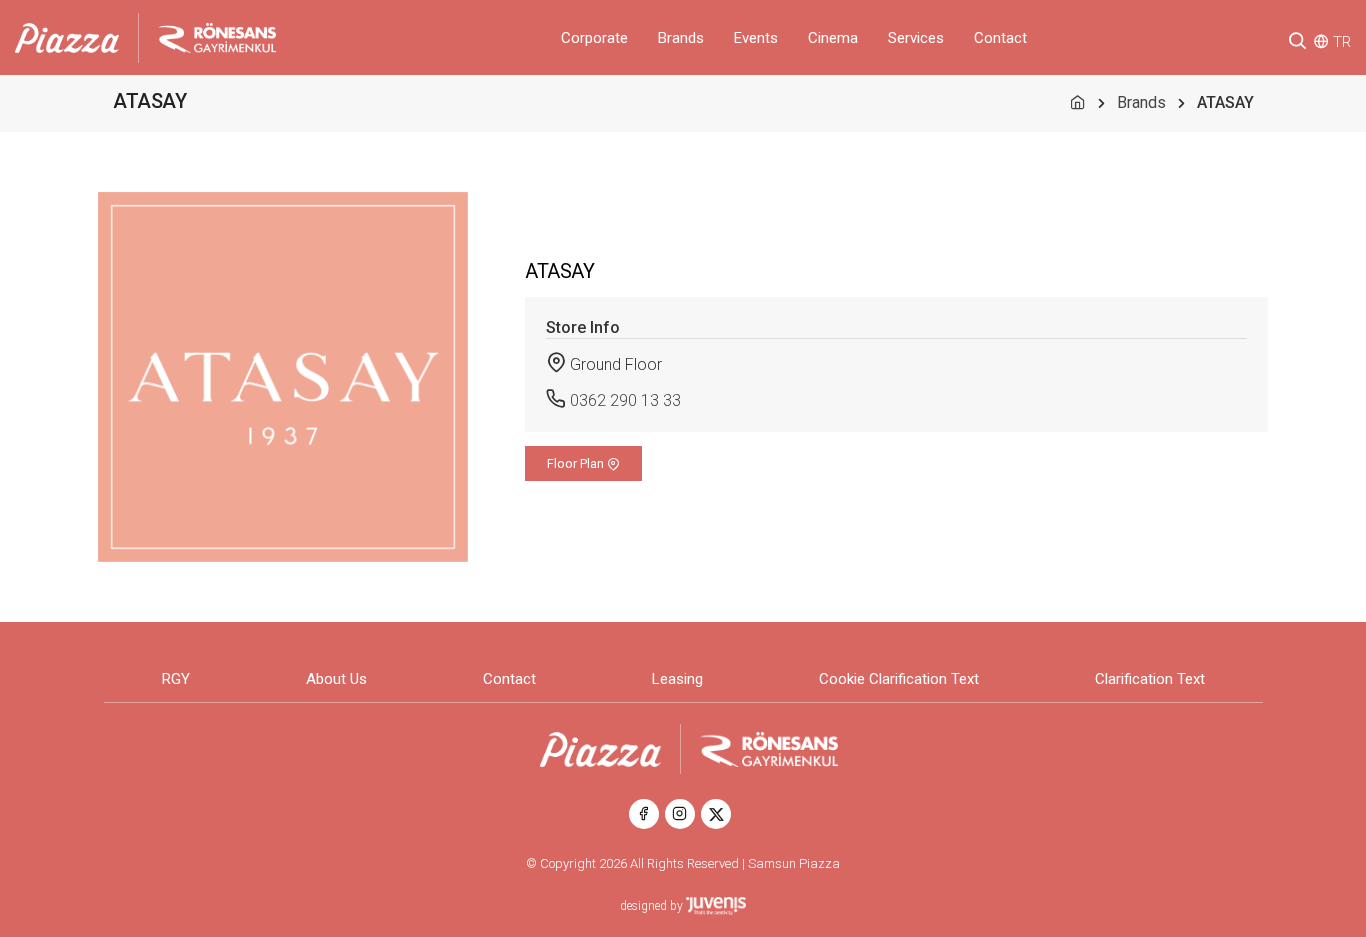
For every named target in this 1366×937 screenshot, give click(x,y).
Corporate (594, 38)
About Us (336, 679)
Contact (1000, 38)
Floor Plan (577, 463)
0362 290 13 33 (625, 400)
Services (916, 38)
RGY (176, 679)
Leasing (677, 679)
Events (756, 38)
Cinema (833, 38)
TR (1342, 42)
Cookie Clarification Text (899, 679)
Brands (681, 38)
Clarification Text (1150, 679)
